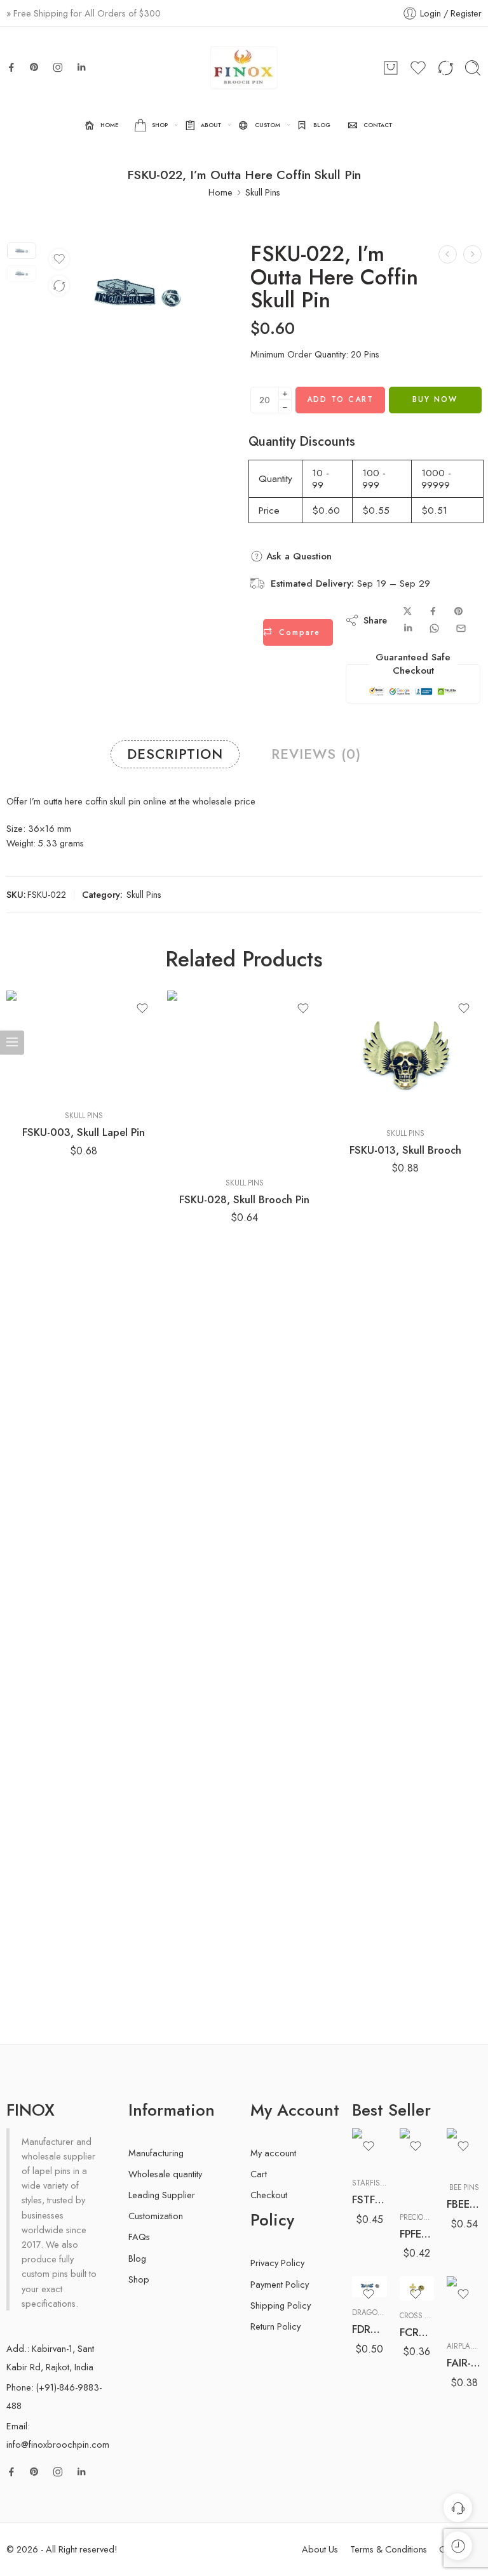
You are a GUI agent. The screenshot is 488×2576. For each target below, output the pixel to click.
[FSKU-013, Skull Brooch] (405, 1054)
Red (386, 2260)
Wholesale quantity (165, 2174)
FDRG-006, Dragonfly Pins (369, 2329)
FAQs (139, 2237)
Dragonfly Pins (382, 2312)
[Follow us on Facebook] (11, 67)
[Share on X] (408, 611)
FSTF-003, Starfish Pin (369, 2199)
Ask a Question (297, 556)
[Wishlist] (59, 259)
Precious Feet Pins (434, 2217)
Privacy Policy (277, 2263)
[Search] (473, 68)
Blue (387, 2241)
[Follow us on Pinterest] (34, 67)
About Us (320, 2549)
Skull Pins (263, 192)
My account (273, 2153)
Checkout (269, 2195)
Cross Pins (420, 2316)
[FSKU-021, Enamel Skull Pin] (448, 254)
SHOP (160, 125)
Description (175, 754)
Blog (137, 2258)
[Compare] (59, 286)
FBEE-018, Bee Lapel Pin (464, 2204)
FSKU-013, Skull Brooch (405, 1150)
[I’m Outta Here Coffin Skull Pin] (22, 251)
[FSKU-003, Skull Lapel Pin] (84, 1046)
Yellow (386, 2279)
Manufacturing (156, 2153)
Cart (259, 2174)
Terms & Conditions (389, 2549)
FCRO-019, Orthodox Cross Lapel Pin (417, 2332)
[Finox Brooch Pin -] (244, 68)
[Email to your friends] (461, 628)
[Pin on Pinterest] (459, 611)
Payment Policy (280, 2284)
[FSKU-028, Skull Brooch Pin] (244, 1079)
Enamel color (375, 2224)
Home (220, 192)
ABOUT (211, 125)
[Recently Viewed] (458, 2546)
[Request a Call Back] (458, 2508)
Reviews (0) (316, 754)
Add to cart (340, 399)
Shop (139, 2279)
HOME (109, 125)
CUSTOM (268, 125)
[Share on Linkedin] (408, 628)
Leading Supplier (162, 2195)
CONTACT (378, 125)
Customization (156, 2216)
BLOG (322, 125)
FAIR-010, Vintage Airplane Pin (464, 2363)
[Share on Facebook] (433, 611)
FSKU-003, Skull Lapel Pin (84, 1132)
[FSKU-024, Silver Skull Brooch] (472, 254)
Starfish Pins (377, 2183)
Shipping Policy (281, 2305)
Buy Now (435, 399)
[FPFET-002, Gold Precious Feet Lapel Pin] (417, 2165)
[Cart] (391, 68)
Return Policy (275, 2326)
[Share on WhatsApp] (434, 628)
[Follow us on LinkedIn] (81, 67)
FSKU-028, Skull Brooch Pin (244, 1199)
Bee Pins (464, 2187)
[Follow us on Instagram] (58, 67)
